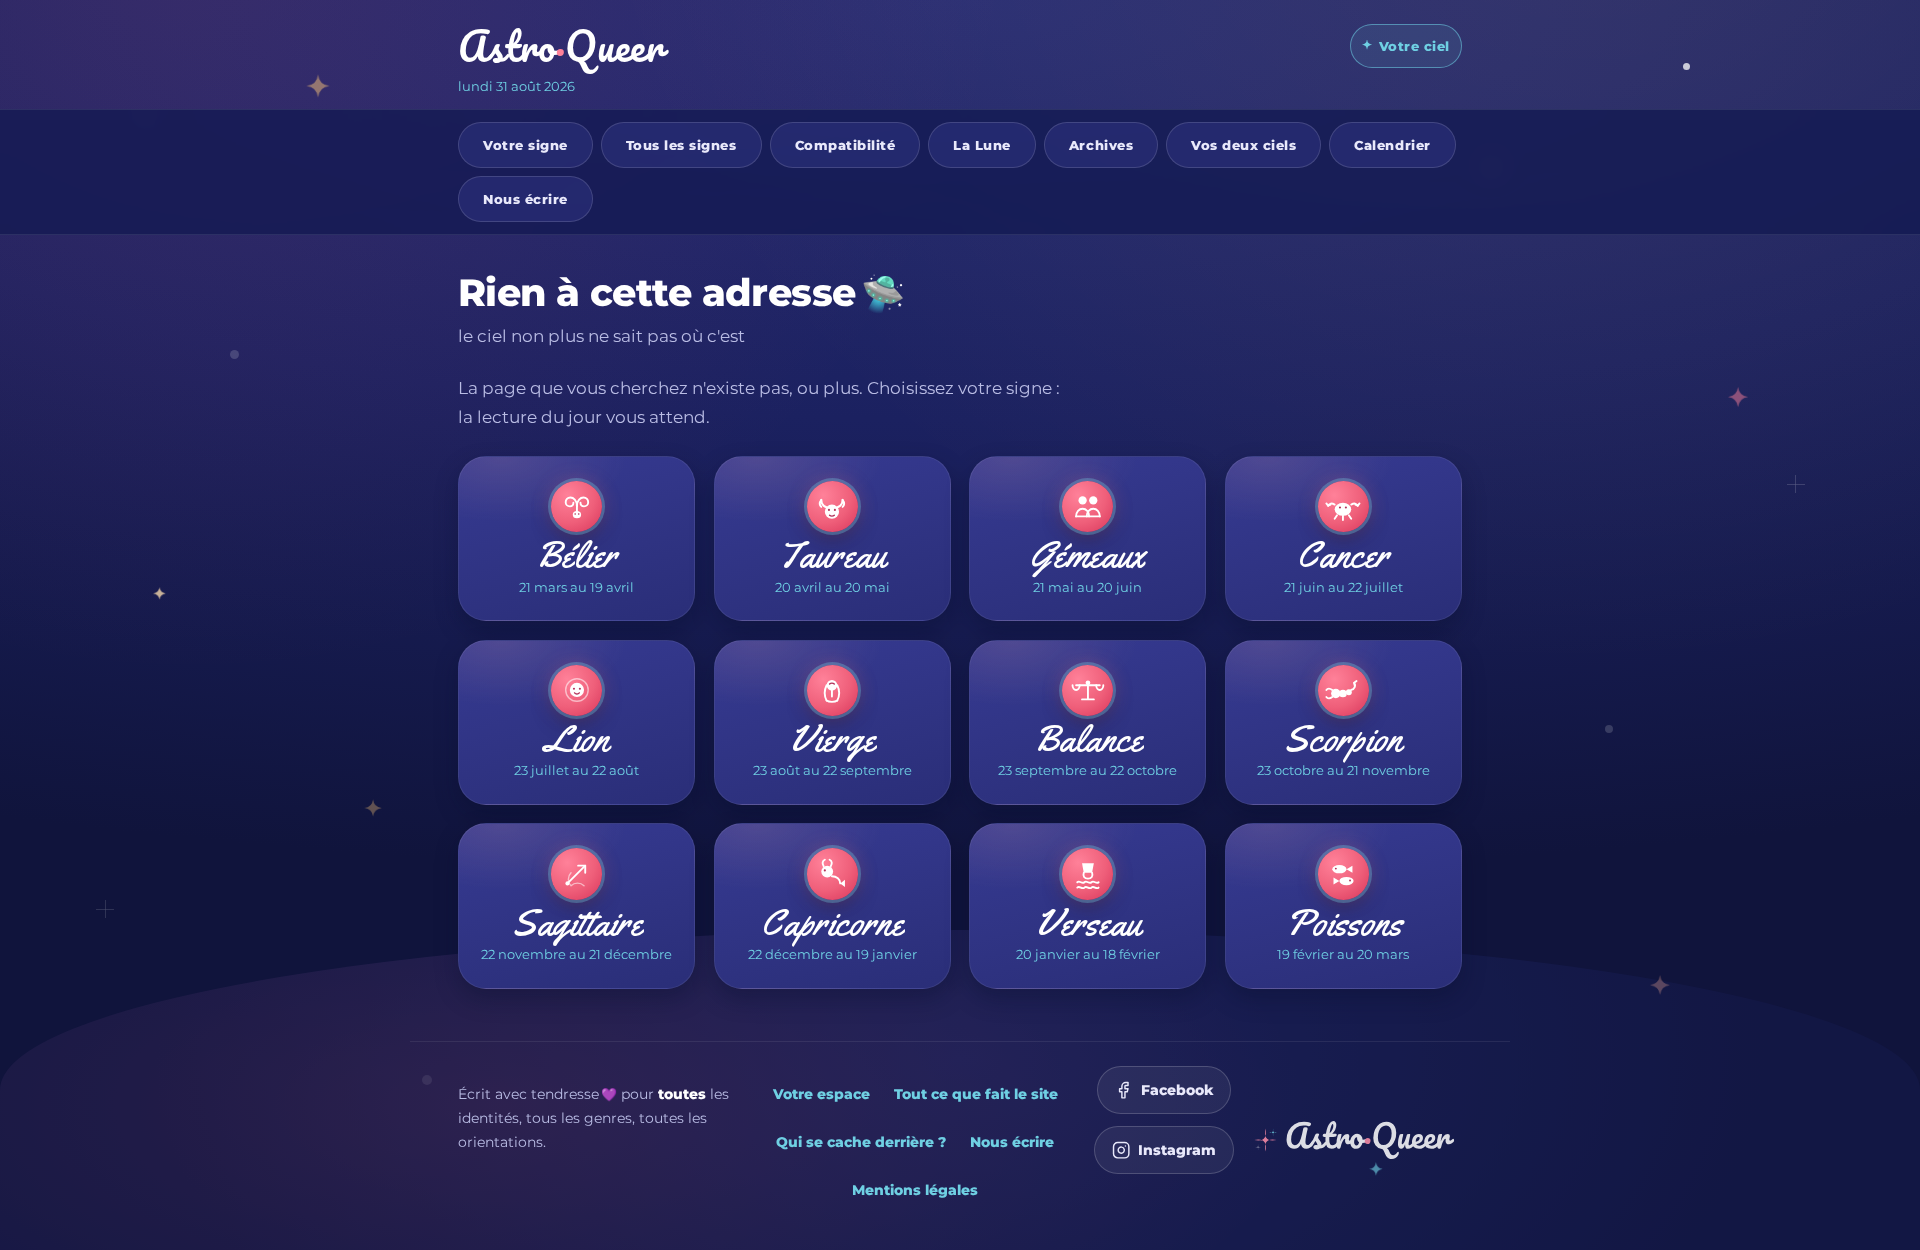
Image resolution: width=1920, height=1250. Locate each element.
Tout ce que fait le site (976, 1094)
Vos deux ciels (1243, 144)
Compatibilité (845, 144)
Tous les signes (681, 144)
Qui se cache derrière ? (861, 1142)
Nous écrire (525, 198)
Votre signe (525, 144)
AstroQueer (560, 46)
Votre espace (821, 1094)
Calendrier (1392, 144)
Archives (1101, 144)
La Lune (982, 144)
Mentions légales (915, 1190)
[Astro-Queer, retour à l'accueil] (1354, 1139)
